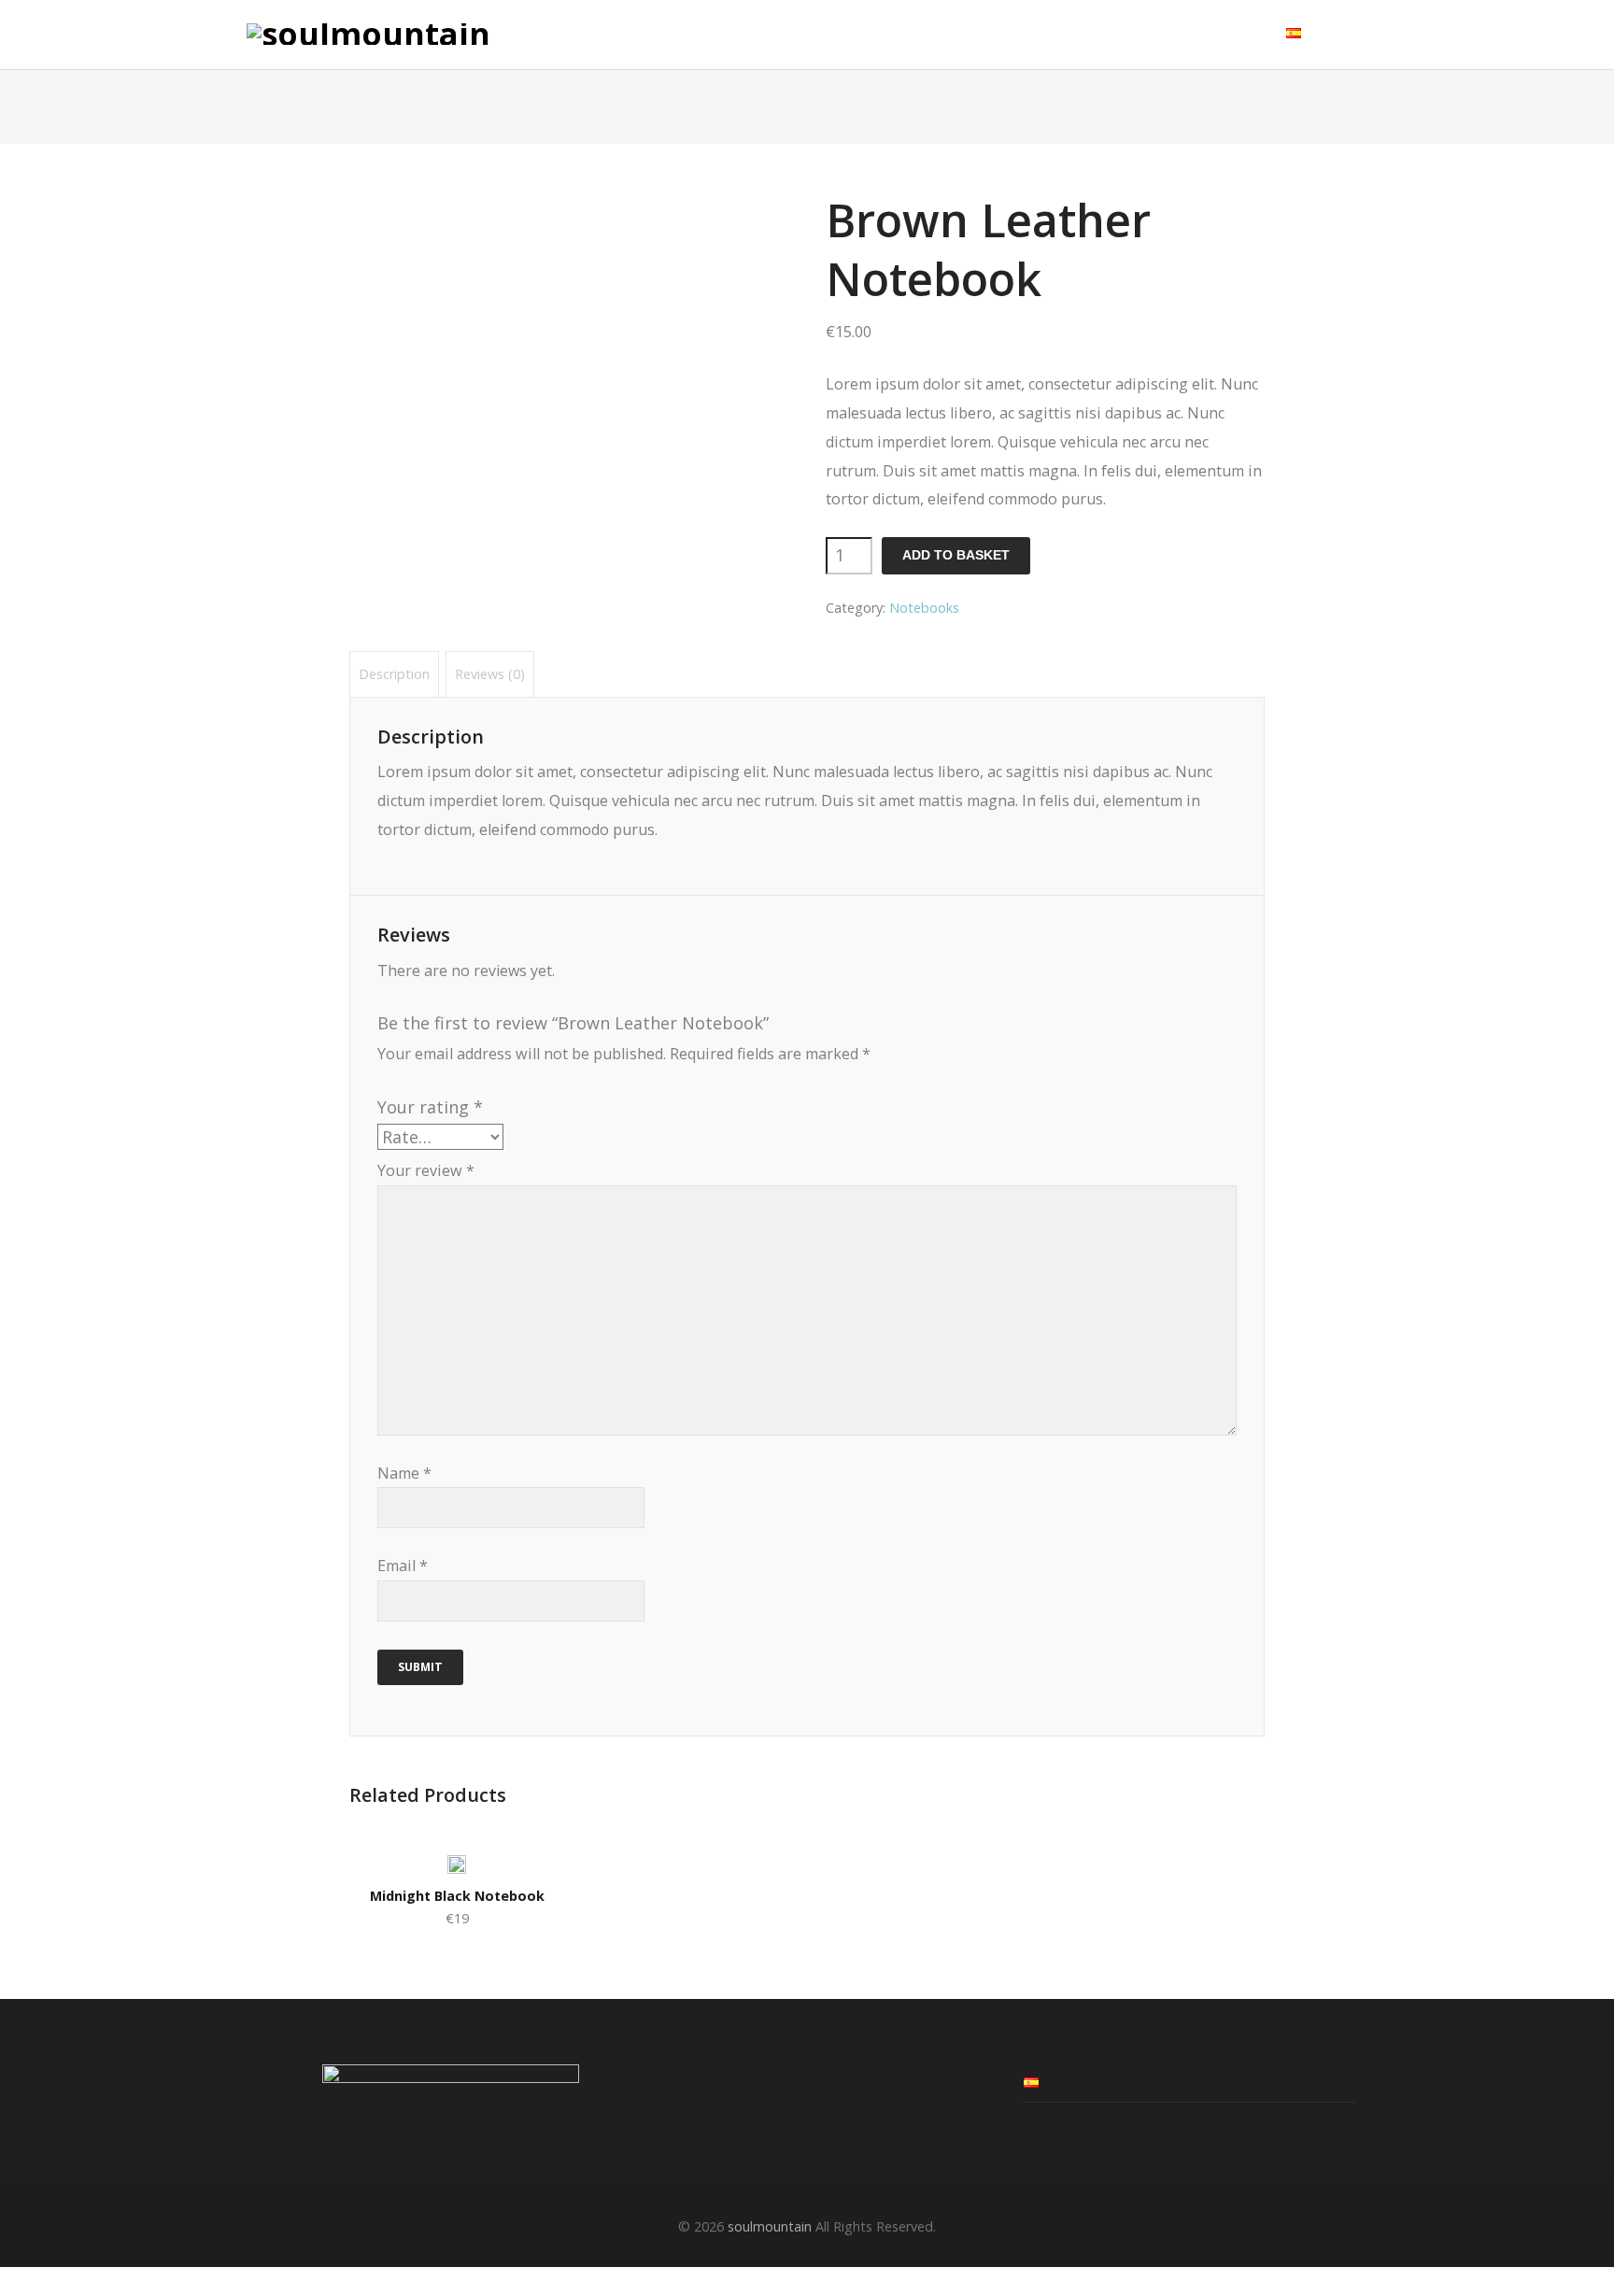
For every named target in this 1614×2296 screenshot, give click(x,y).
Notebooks (924, 608)
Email (403, 1566)
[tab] (394, 673)
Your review (426, 1170)
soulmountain (770, 2226)
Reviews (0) (490, 674)
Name (404, 1473)
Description (394, 674)
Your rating (430, 1107)
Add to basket (956, 555)
